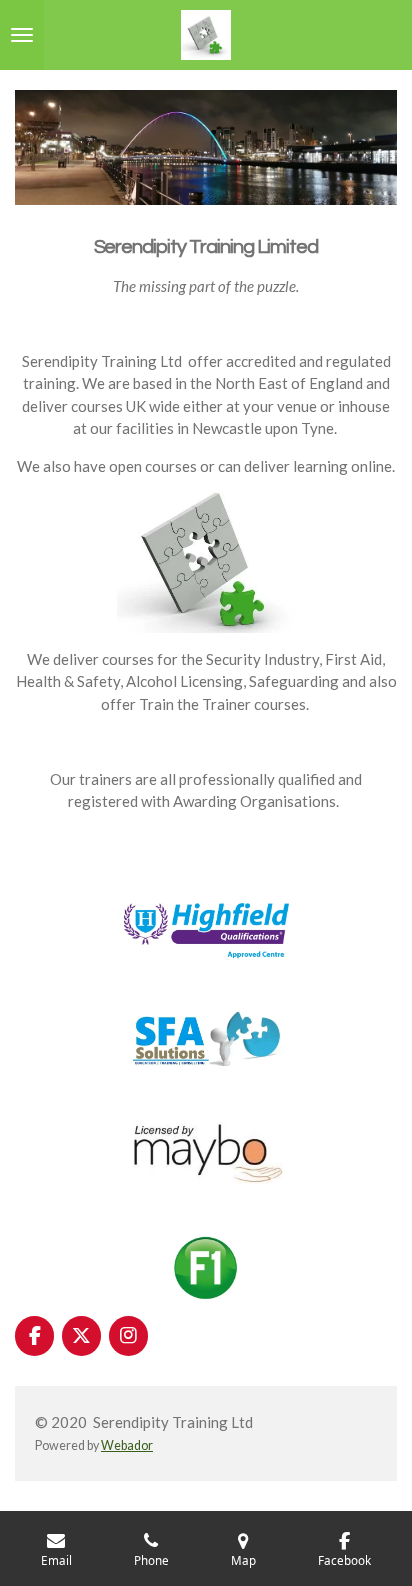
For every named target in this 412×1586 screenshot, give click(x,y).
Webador (127, 1445)
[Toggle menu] (22, 35)
